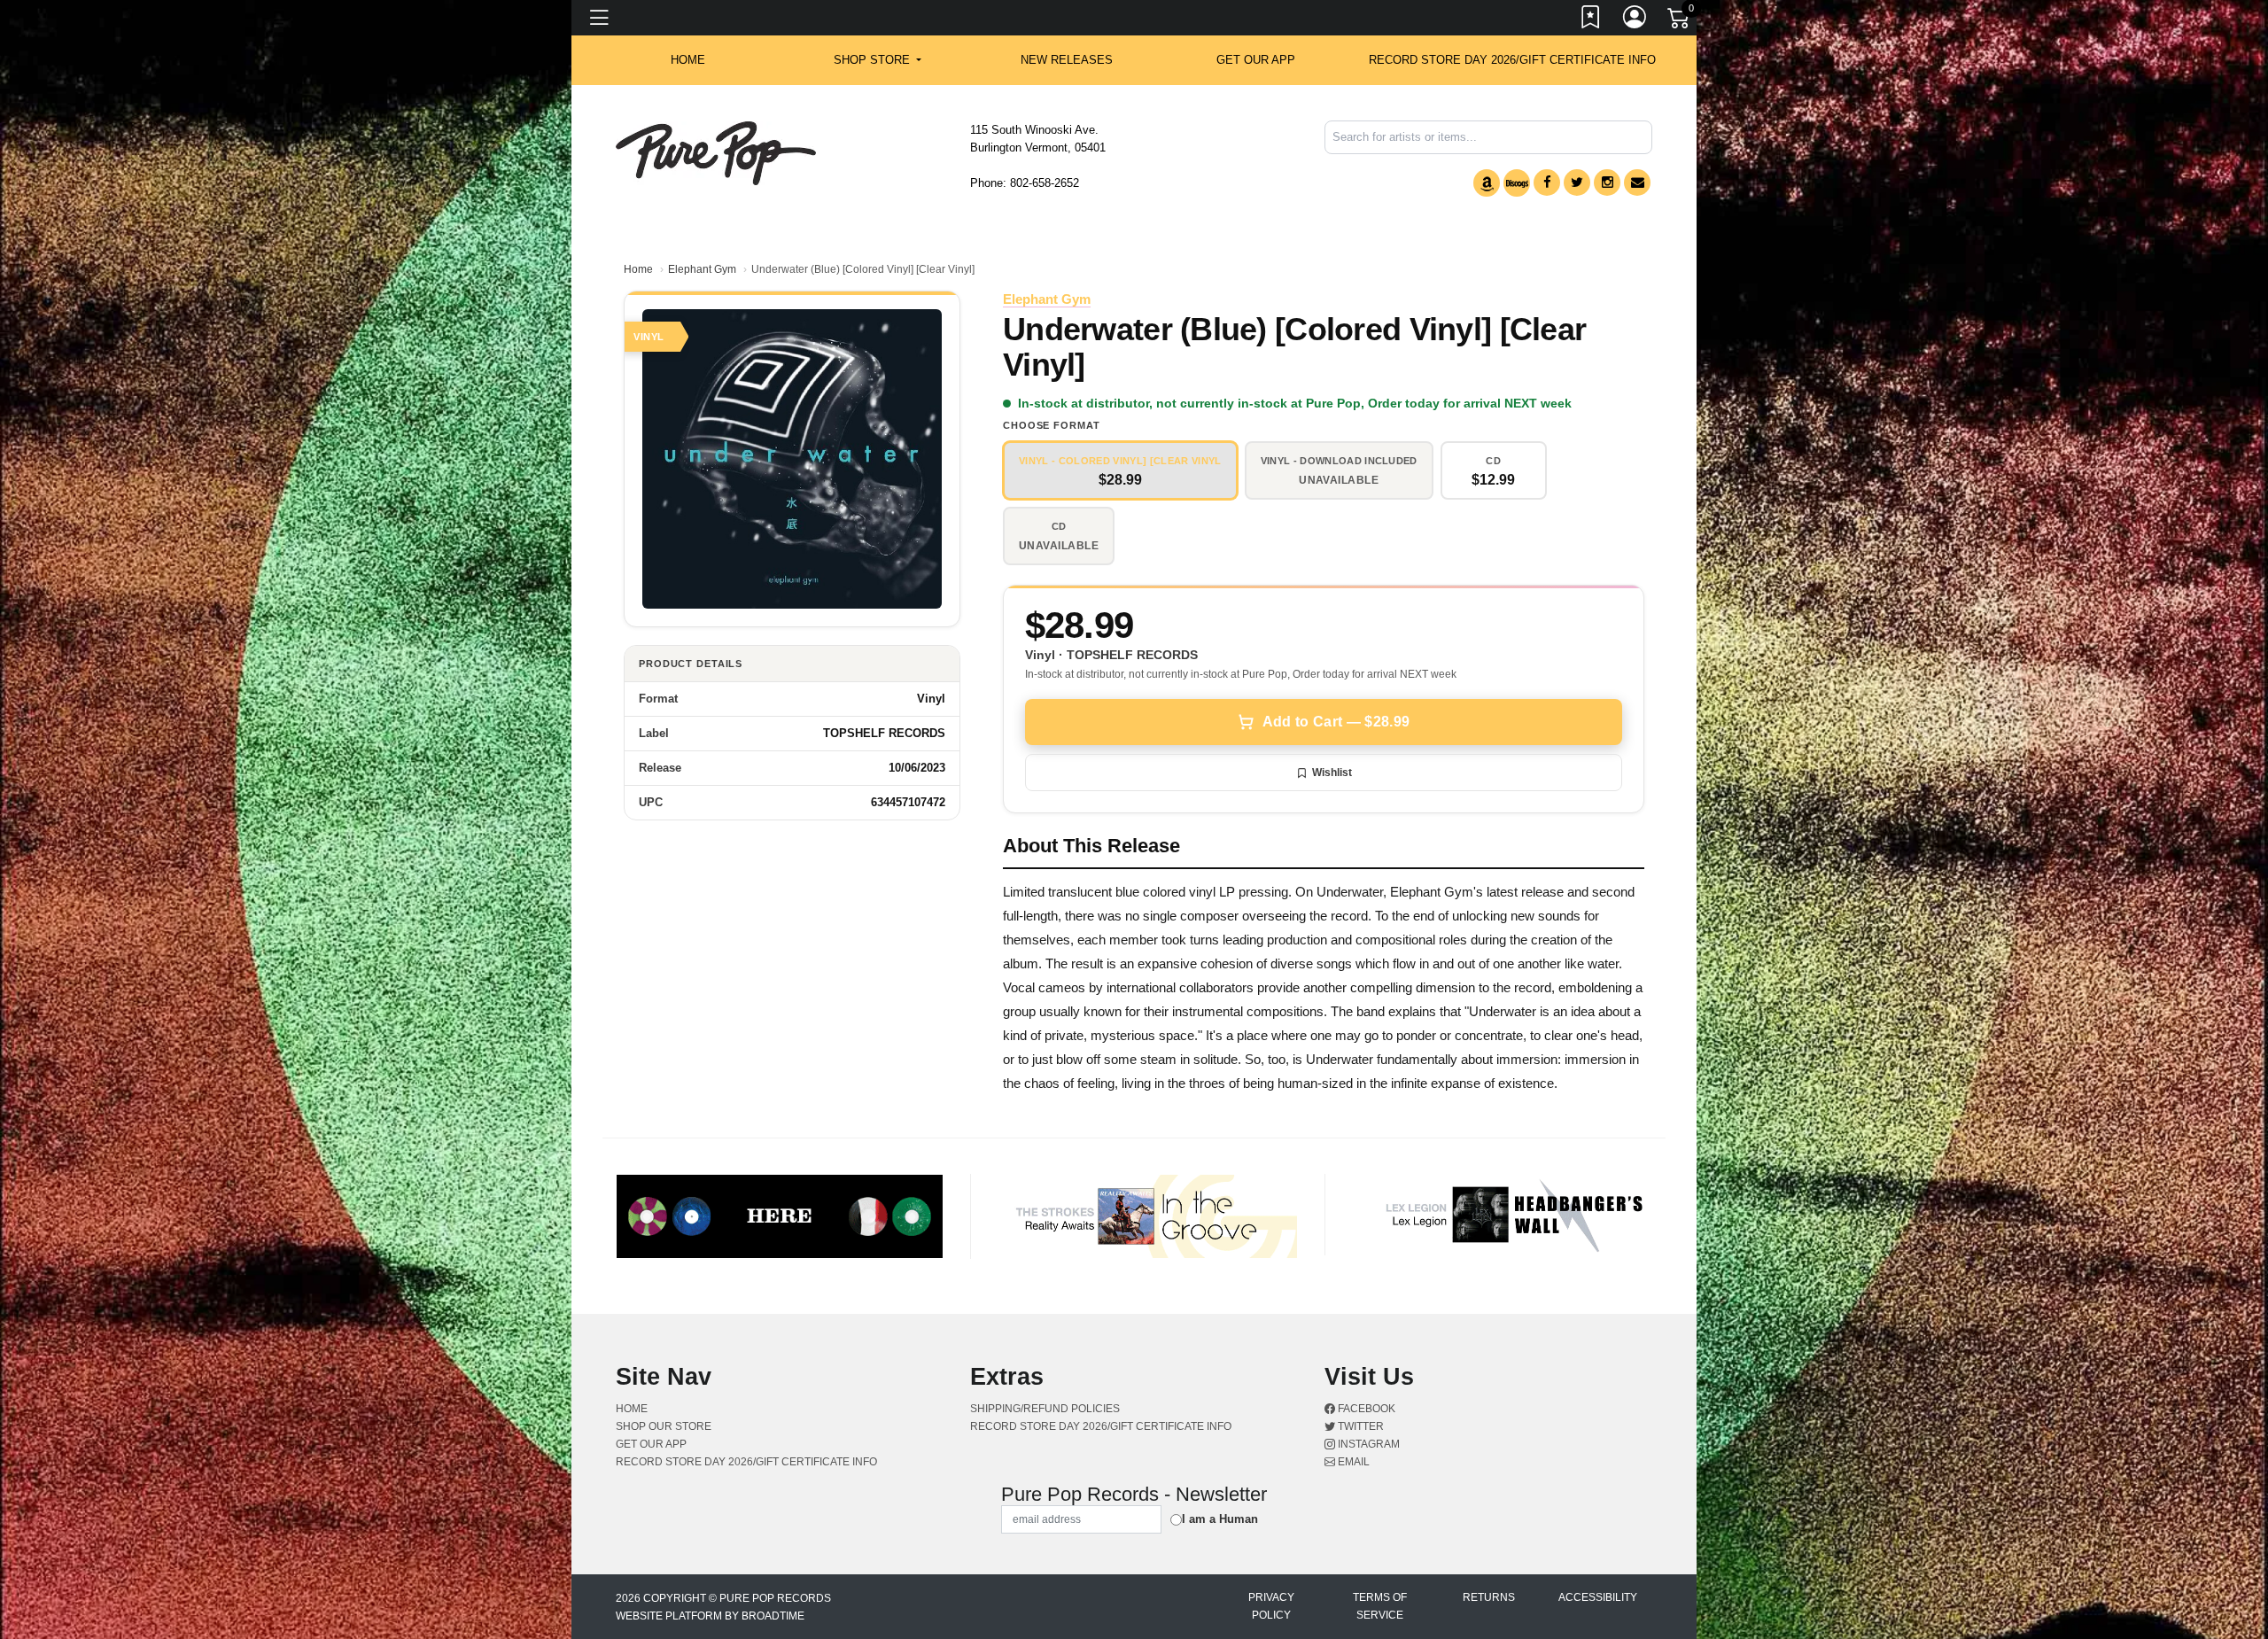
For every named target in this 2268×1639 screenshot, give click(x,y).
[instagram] (1607, 183)
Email (1352, 1462)
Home (638, 269)
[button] (878, 60)
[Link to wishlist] (1591, 20)
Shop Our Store (664, 1426)
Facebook (1365, 1409)
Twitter (1359, 1426)
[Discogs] (1517, 183)
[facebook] (1547, 183)
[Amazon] (1487, 183)
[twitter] (1577, 183)
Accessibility (1598, 1597)
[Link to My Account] (1635, 20)
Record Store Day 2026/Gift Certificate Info (1512, 60)
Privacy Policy (1271, 1606)
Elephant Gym (702, 269)
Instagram (1367, 1444)
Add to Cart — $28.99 (1336, 722)
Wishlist (1332, 773)
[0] (1680, 21)
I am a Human (1220, 1519)
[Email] (1637, 183)
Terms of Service (1380, 1606)
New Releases (1067, 60)
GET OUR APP (1256, 60)
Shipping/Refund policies (1045, 1409)
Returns (1489, 1597)
